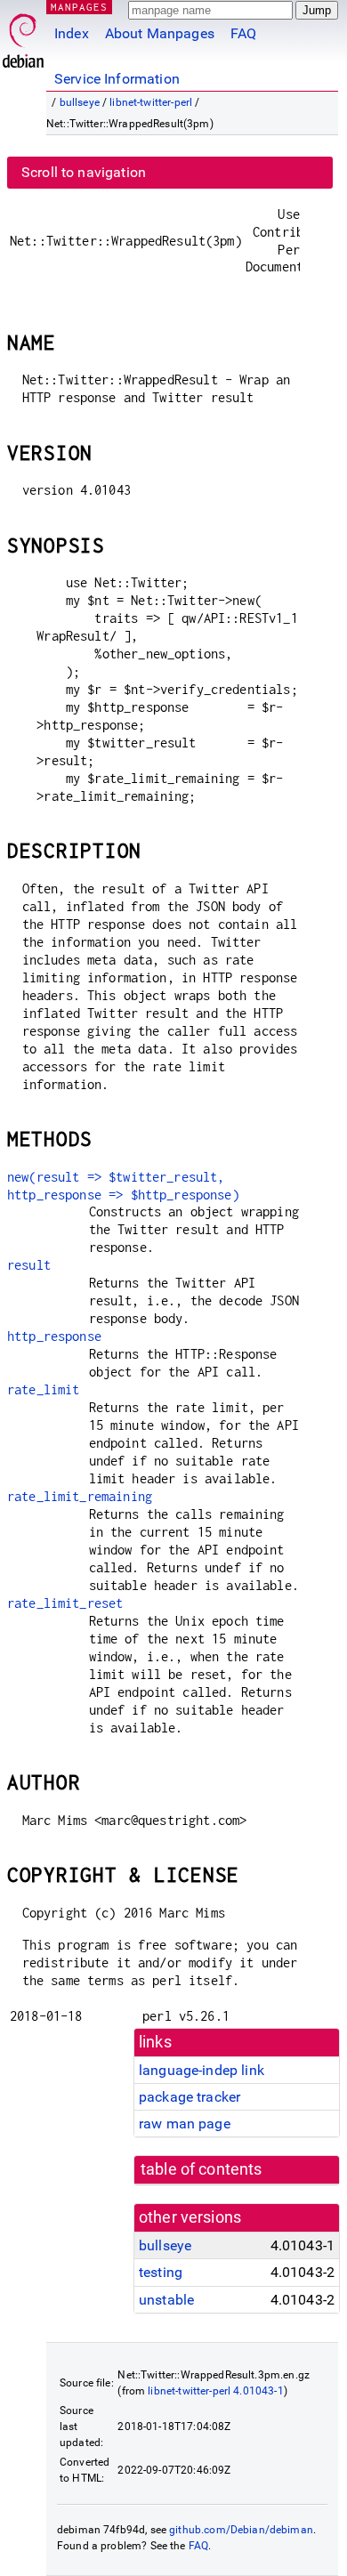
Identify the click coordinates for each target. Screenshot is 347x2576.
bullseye (80, 102)
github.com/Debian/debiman (241, 2530)
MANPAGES (79, 7)
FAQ (243, 33)
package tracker (190, 2097)
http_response (54, 1336)
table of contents (202, 2169)
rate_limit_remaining (80, 1496)
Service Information (117, 79)
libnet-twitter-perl (151, 102)
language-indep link (202, 2070)
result (29, 1265)
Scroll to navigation (84, 172)
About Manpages (160, 33)
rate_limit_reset (65, 1603)
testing (161, 2272)
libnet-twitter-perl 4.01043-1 (215, 2391)
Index (72, 33)
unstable (166, 2300)
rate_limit (44, 1389)
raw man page (185, 2124)
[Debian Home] (23, 36)
